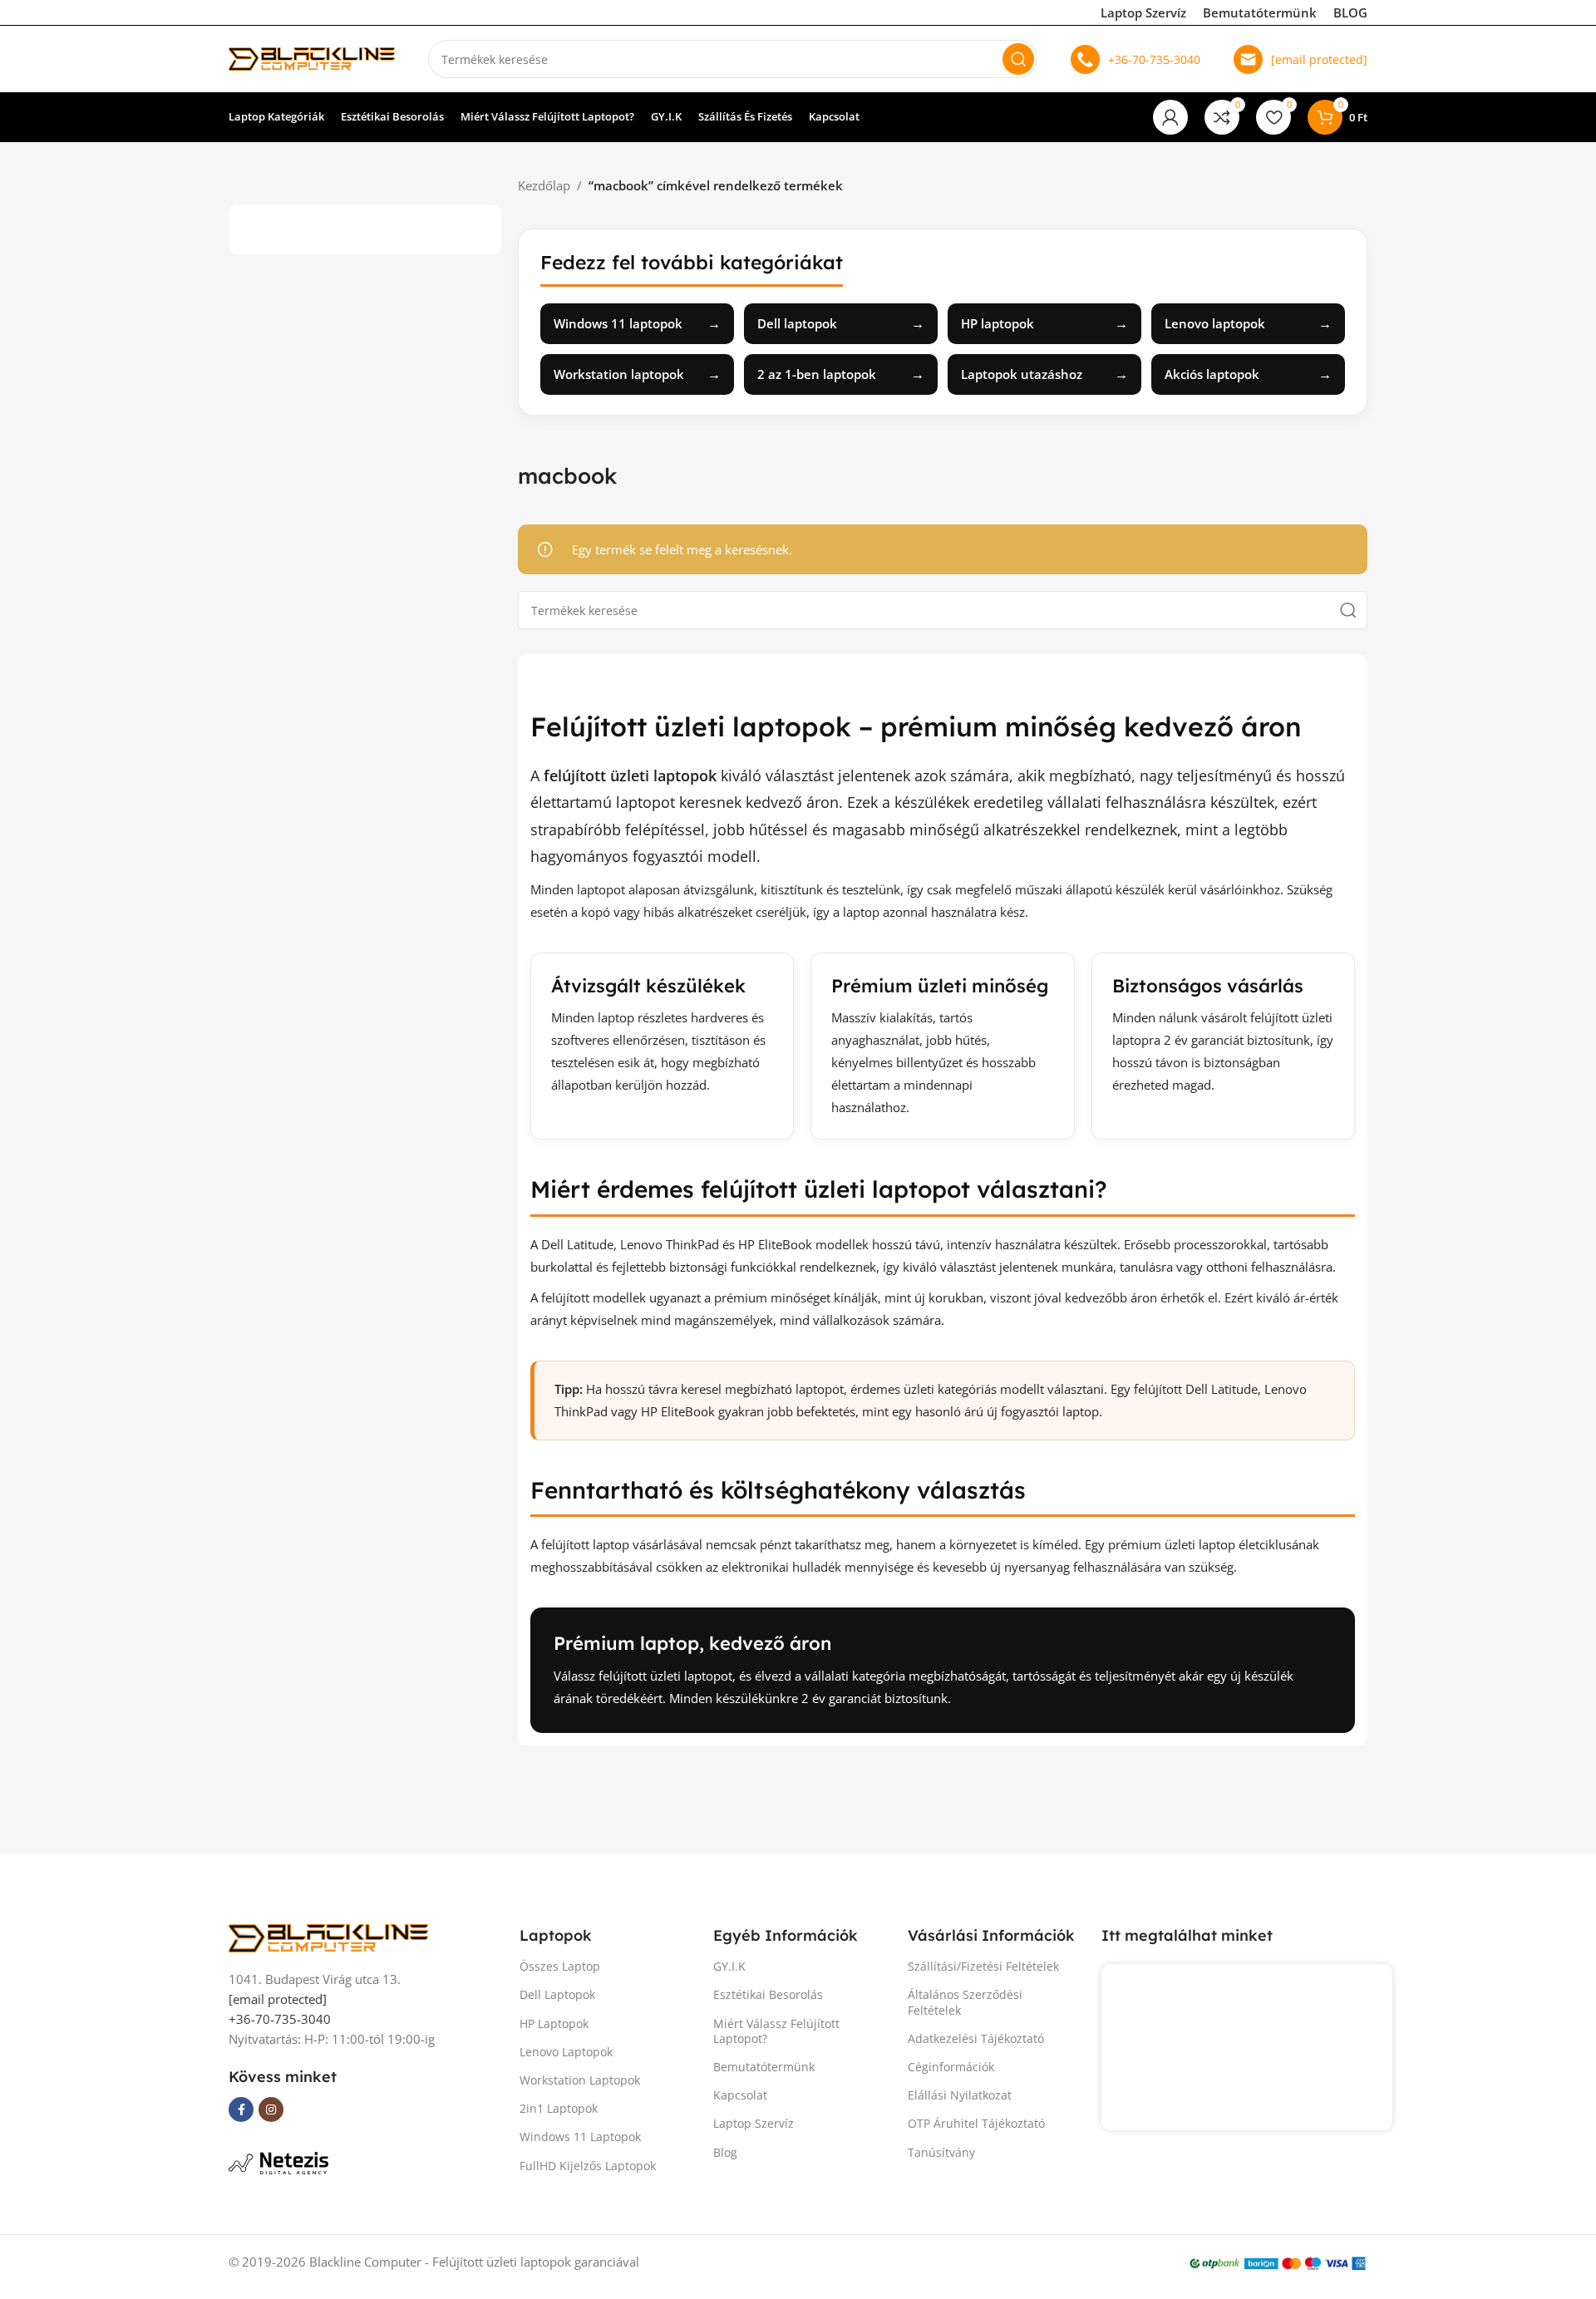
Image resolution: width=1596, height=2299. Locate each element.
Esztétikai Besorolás (768, 1994)
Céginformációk (951, 2067)
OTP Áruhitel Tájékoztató (976, 2123)
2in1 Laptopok (559, 2108)
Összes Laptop (560, 1966)
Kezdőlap (544, 185)
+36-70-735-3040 (1154, 59)
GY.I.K (729, 1966)
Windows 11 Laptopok (580, 2137)
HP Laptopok (554, 2023)
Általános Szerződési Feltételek (965, 2002)
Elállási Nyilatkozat (960, 2095)
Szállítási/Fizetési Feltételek (983, 1966)
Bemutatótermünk (1260, 12)
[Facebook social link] (241, 2109)
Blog (725, 2152)
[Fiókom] (1170, 117)
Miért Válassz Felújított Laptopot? (776, 2031)
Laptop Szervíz (1143, 12)
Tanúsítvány (941, 2152)
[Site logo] (312, 57)
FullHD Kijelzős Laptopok (588, 2166)
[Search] (1018, 59)
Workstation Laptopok (580, 2080)
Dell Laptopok (557, 1994)
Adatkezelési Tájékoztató (976, 2038)
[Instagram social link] (271, 2109)
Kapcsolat (740, 2095)
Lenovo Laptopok (566, 2052)
